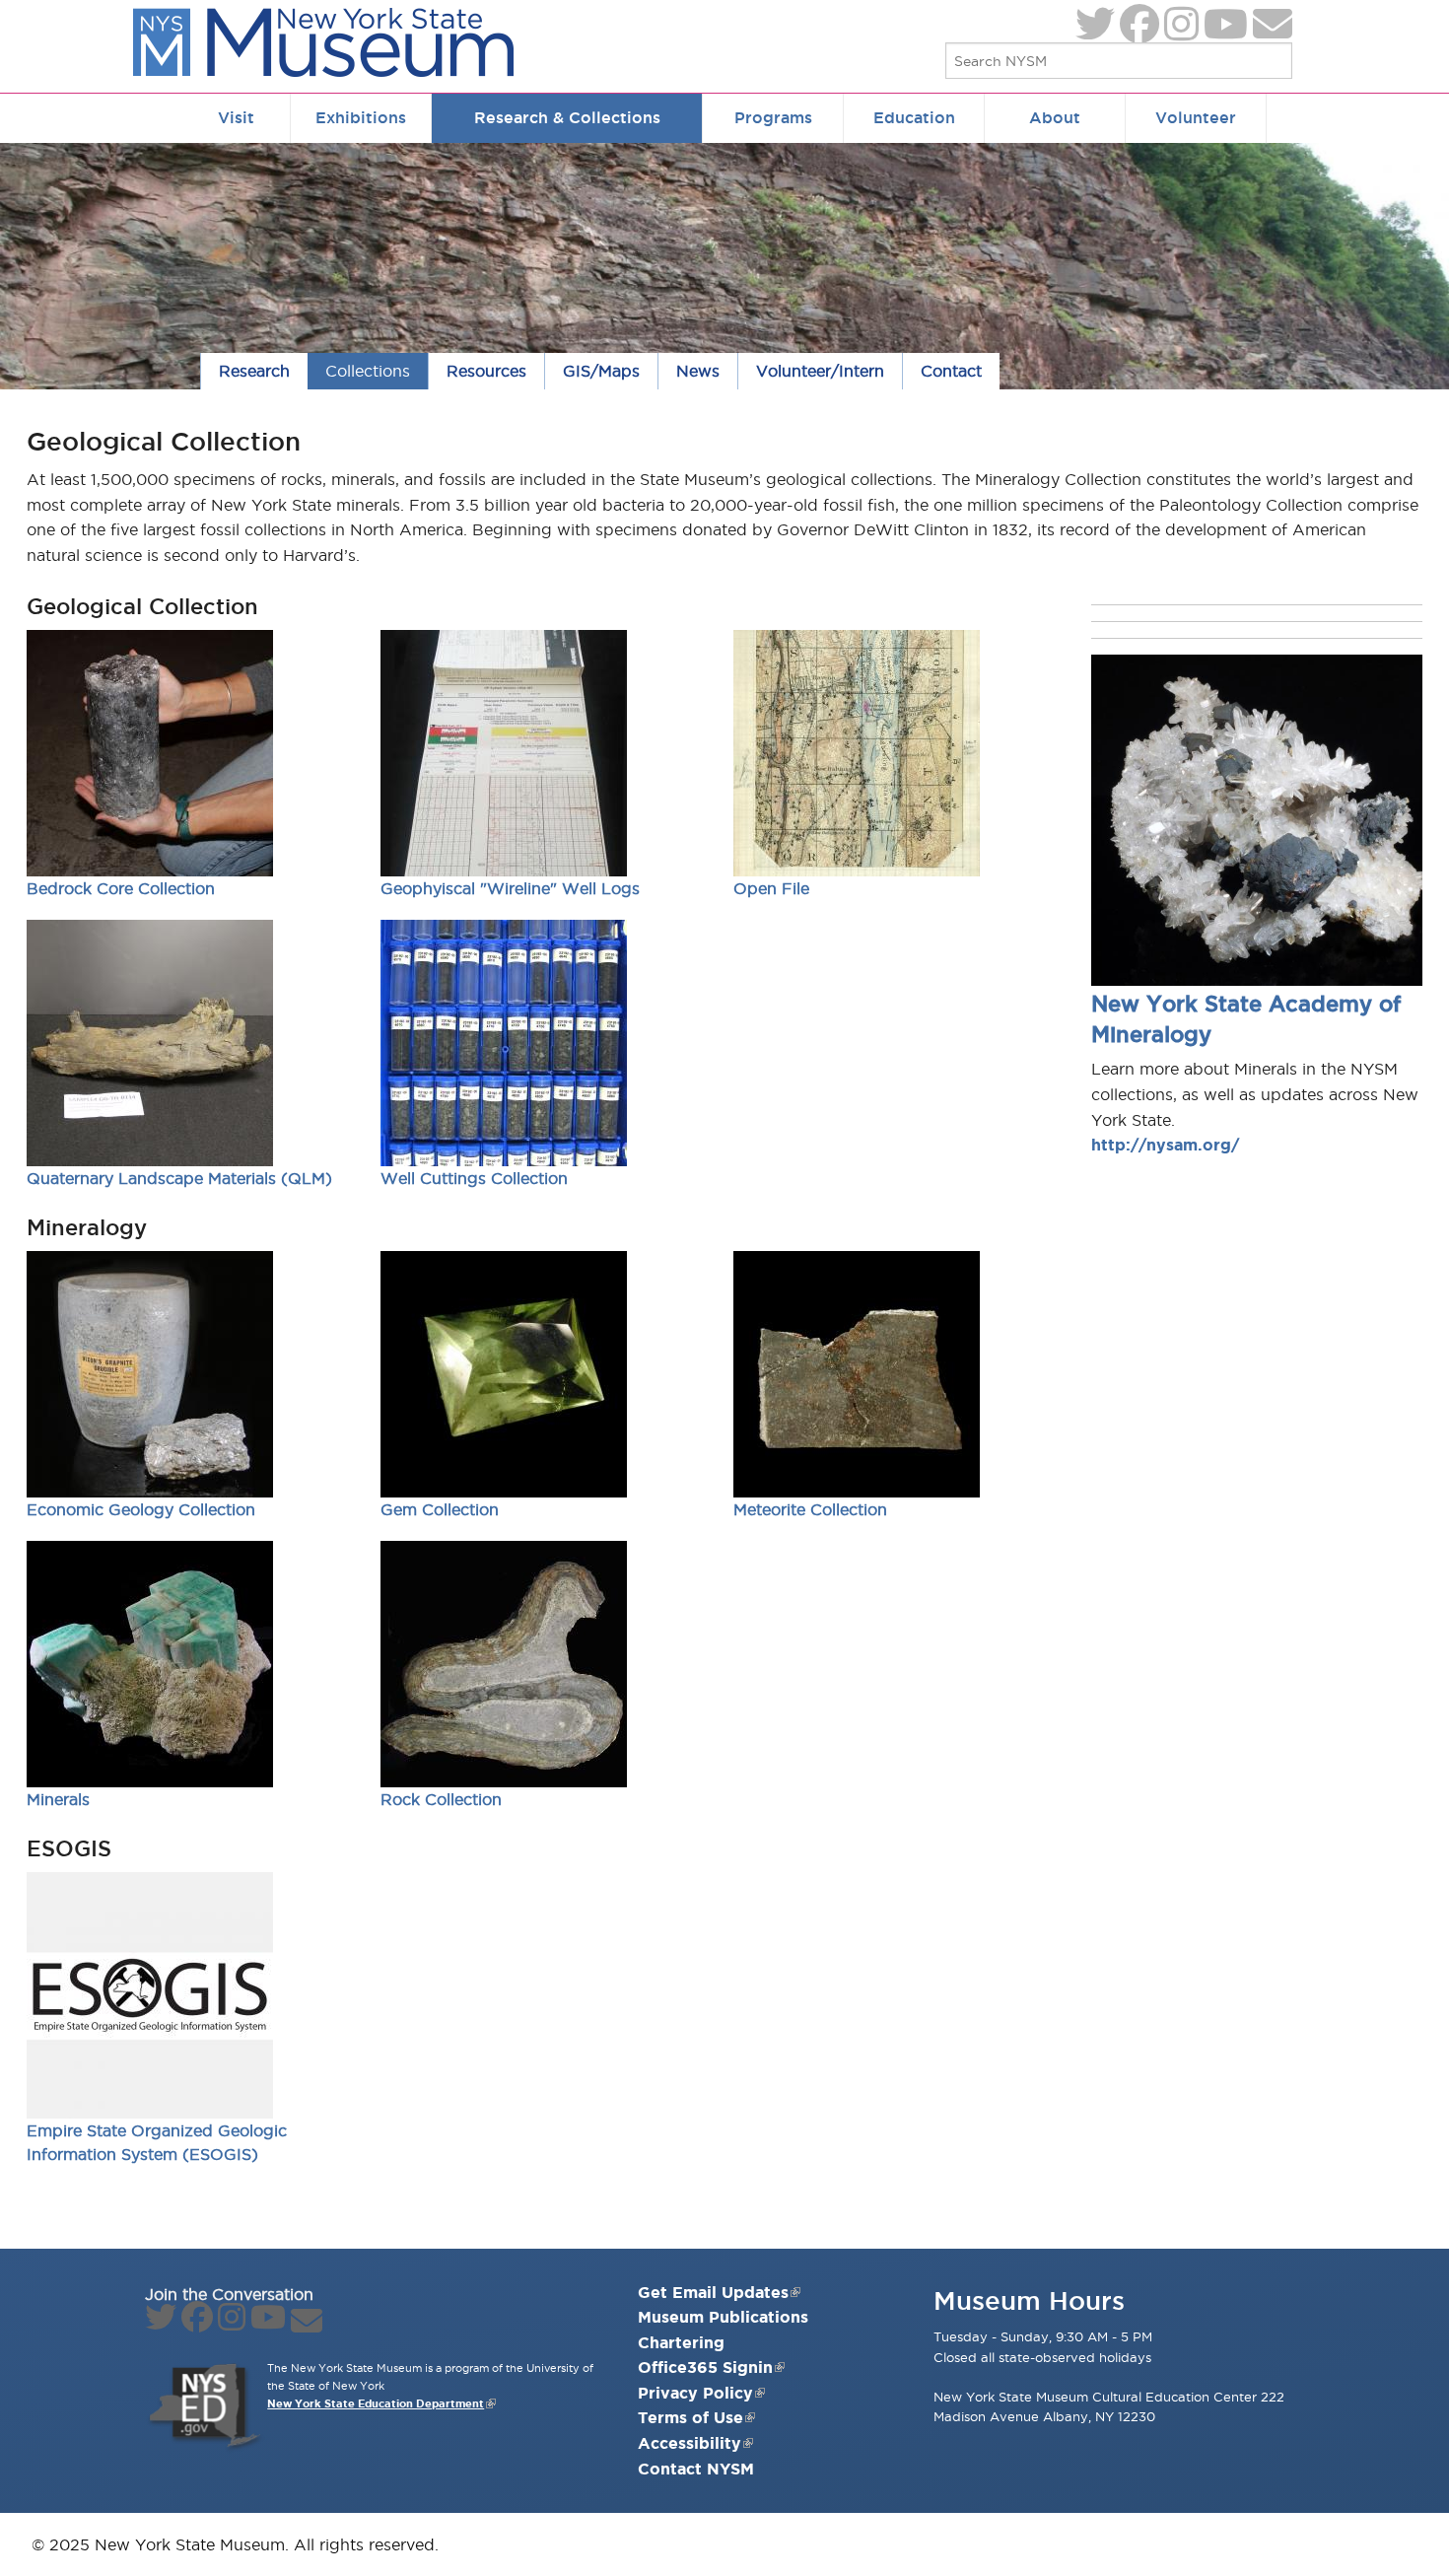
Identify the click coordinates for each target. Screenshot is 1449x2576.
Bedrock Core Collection (121, 888)
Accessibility (690, 2443)
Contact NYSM (696, 2469)
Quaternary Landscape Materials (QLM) (179, 1178)
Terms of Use (690, 2417)
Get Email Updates (713, 2292)
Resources (486, 371)
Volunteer (1196, 117)
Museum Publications (723, 2317)
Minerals (58, 1799)
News (698, 371)
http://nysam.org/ (1165, 1145)
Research (254, 371)
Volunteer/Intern (820, 371)
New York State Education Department (376, 2403)
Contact (951, 371)
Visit (236, 117)
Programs (773, 117)
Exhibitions (361, 117)
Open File (771, 888)
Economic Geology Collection (141, 1509)
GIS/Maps (601, 371)
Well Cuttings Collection (474, 1178)
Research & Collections (567, 117)
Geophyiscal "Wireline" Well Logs (510, 888)
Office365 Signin (705, 2367)
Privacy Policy (695, 2393)
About (1055, 117)
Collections (368, 371)
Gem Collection (440, 1509)
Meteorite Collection (810, 1509)
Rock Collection (441, 1799)
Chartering (681, 2342)
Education (914, 117)
